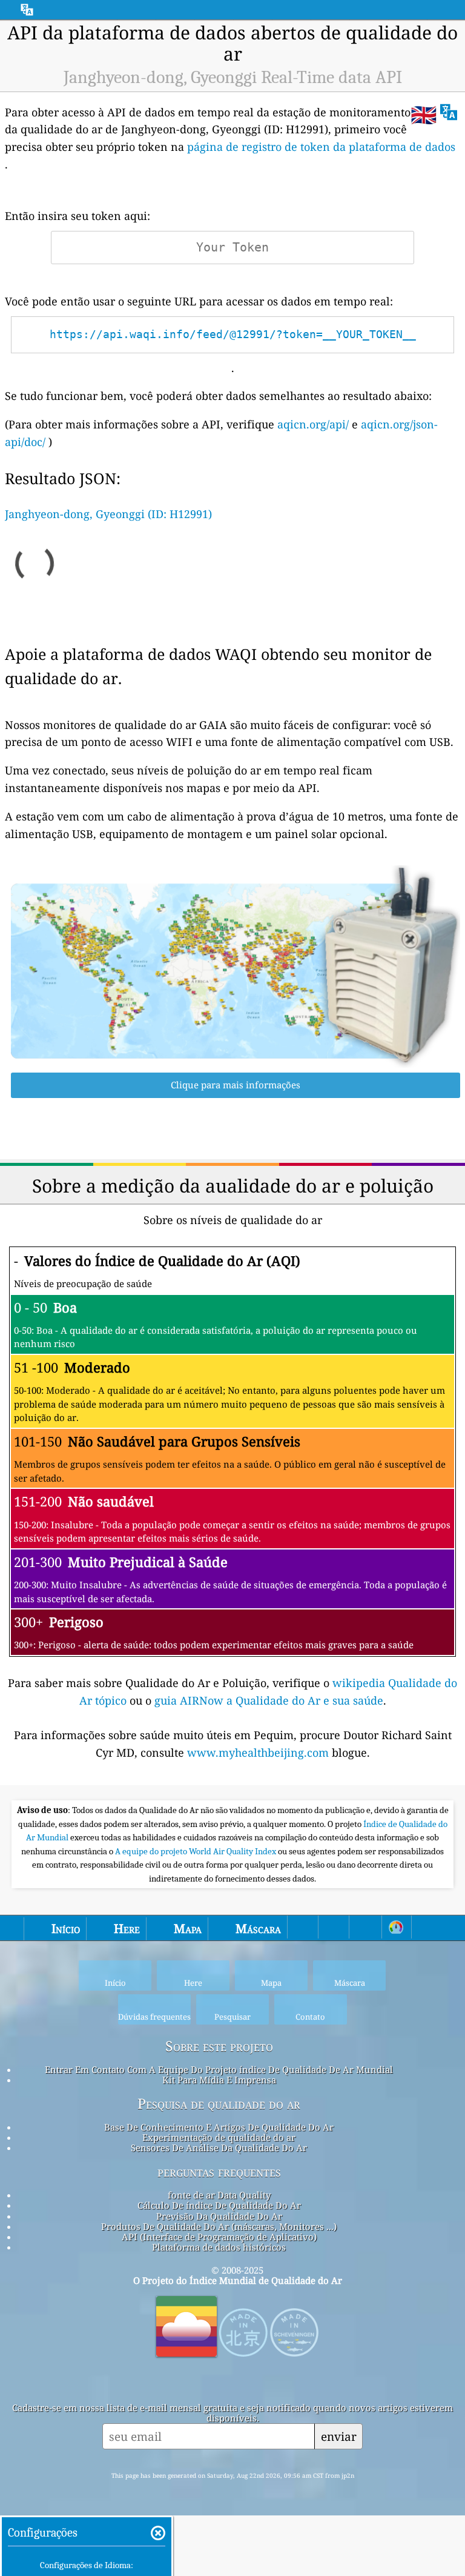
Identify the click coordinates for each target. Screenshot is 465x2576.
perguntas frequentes (219, 2172)
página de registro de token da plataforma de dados (321, 147)
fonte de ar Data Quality (219, 2195)
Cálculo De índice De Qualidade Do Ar (219, 2205)
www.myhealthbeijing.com (259, 1752)
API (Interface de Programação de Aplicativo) (219, 2237)
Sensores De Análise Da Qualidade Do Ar (219, 2148)
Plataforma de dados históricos (219, 2247)
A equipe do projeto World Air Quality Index (196, 1851)
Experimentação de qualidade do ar (219, 2137)
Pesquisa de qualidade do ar (219, 2104)
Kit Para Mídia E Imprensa (219, 2080)
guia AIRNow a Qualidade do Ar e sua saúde (269, 1700)
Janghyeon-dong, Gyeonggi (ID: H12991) (108, 514)
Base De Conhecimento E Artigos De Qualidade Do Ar (219, 2127)
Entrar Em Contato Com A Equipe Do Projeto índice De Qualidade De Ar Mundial (219, 2069)
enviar (339, 2436)
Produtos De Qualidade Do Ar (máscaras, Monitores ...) (219, 2226)
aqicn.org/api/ (313, 424)
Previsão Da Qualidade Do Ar (219, 2216)
